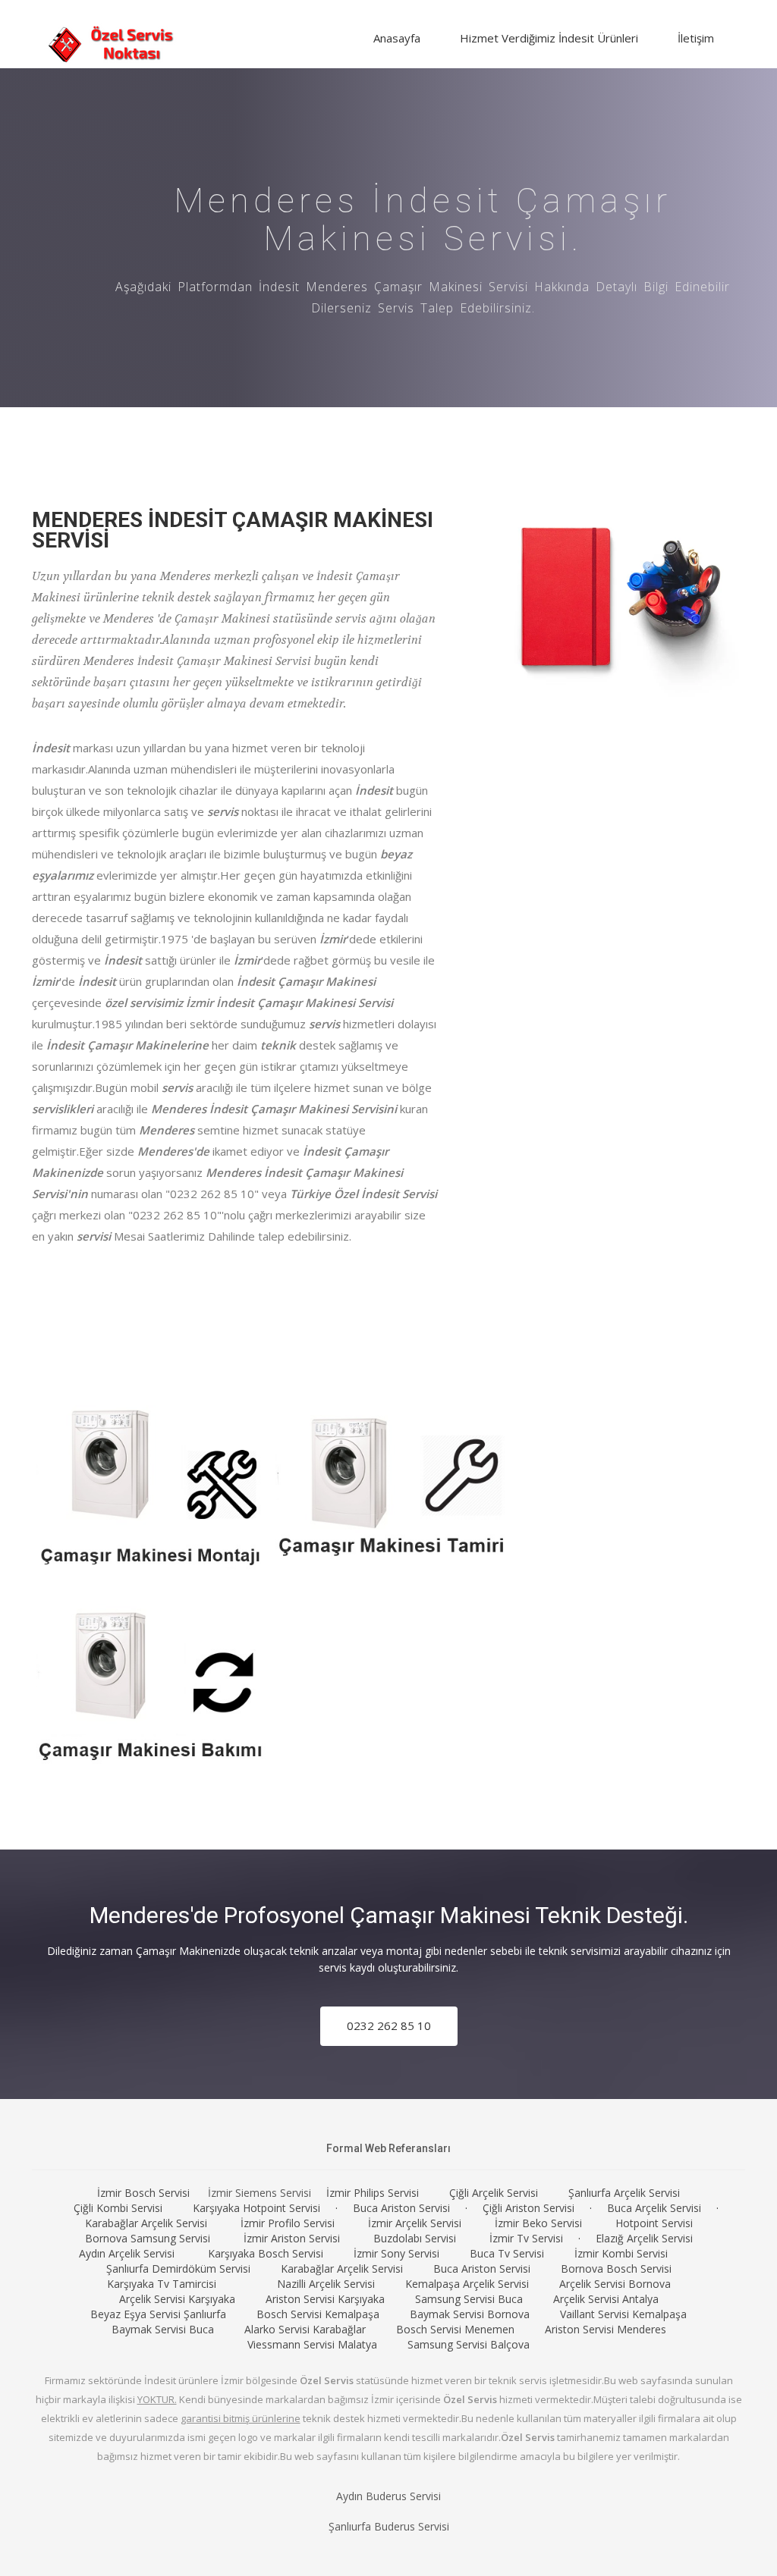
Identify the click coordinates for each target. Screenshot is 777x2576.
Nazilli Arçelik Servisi (326, 2284)
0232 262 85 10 (389, 2025)
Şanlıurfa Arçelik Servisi (624, 2193)
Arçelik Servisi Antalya (606, 2299)
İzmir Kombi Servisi (621, 2253)
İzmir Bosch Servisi (143, 2193)
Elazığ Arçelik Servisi (644, 2238)
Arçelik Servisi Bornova (615, 2284)
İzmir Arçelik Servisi (415, 2223)
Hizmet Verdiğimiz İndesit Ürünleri (549, 38)
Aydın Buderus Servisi (388, 2496)
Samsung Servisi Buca (469, 2299)
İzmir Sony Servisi (396, 2253)
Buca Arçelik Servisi (654, 2208)
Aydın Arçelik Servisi (127, 2253)
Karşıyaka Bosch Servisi (266, 2253)
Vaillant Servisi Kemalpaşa (623, 2314)
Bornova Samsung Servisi (148, 2238)
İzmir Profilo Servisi (288, 2223)
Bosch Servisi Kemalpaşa (318, 2314)
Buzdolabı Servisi (415, 2238)
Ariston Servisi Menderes (606, 2329)
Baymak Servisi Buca (163, 2329)
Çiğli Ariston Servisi (528, 2208)
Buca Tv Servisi (507, 2253)
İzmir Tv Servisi (526, 2238)
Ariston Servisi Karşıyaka (325, 2299)
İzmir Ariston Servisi (292, 2238)
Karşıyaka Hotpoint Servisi (256, 2208)
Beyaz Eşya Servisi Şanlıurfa (158, 2314)
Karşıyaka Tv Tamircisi (162, 2284)
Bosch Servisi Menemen (455, 2329)
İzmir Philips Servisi (373, 2193)
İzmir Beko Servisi (538, 2223)
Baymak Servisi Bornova (470, 2314)
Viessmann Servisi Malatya (312, 2344)
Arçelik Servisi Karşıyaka (177, 2299)
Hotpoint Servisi (654, 2223)
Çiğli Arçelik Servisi (494, 2193)
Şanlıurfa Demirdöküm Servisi (178, 2269)
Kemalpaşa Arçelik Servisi (467, 2284)
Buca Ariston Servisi (401, 2208)
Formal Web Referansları (388, 2148)
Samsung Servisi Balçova (469, 2344)
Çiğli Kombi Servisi (118, 2208)
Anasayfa (397, 38)
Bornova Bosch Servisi (616, 2269)
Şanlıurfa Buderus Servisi (389, 2526)
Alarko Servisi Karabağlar (305, 2329)
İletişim (696, 38)
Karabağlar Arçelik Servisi (146, 2223)
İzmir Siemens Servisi (260, 2193)
